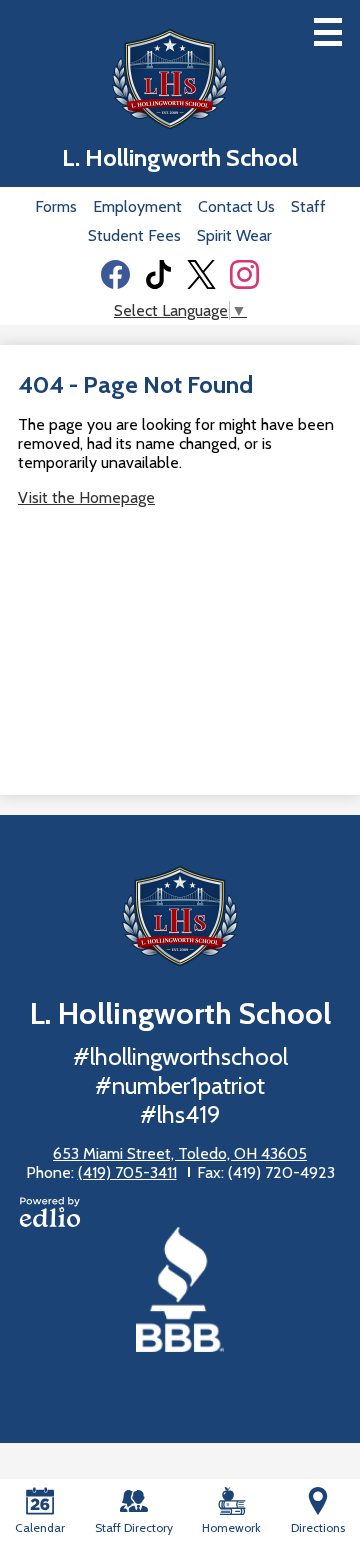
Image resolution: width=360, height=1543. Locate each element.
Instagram (244, 274)
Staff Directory (134, 1527)
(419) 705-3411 (127, 1172)
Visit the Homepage (86, 497)
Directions (318, 1527)
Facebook (115, 274)
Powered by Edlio (50, 1212)
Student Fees (134, 235)
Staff (308, 206)
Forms (56, 206)
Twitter (201, 274)
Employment (137, 206)
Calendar (40, 1527)
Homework (231, 1527)
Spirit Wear (234, 235)
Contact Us (236, 206)
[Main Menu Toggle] (328, 32)
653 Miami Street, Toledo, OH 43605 (180, 1153)
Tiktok (158, 274)
